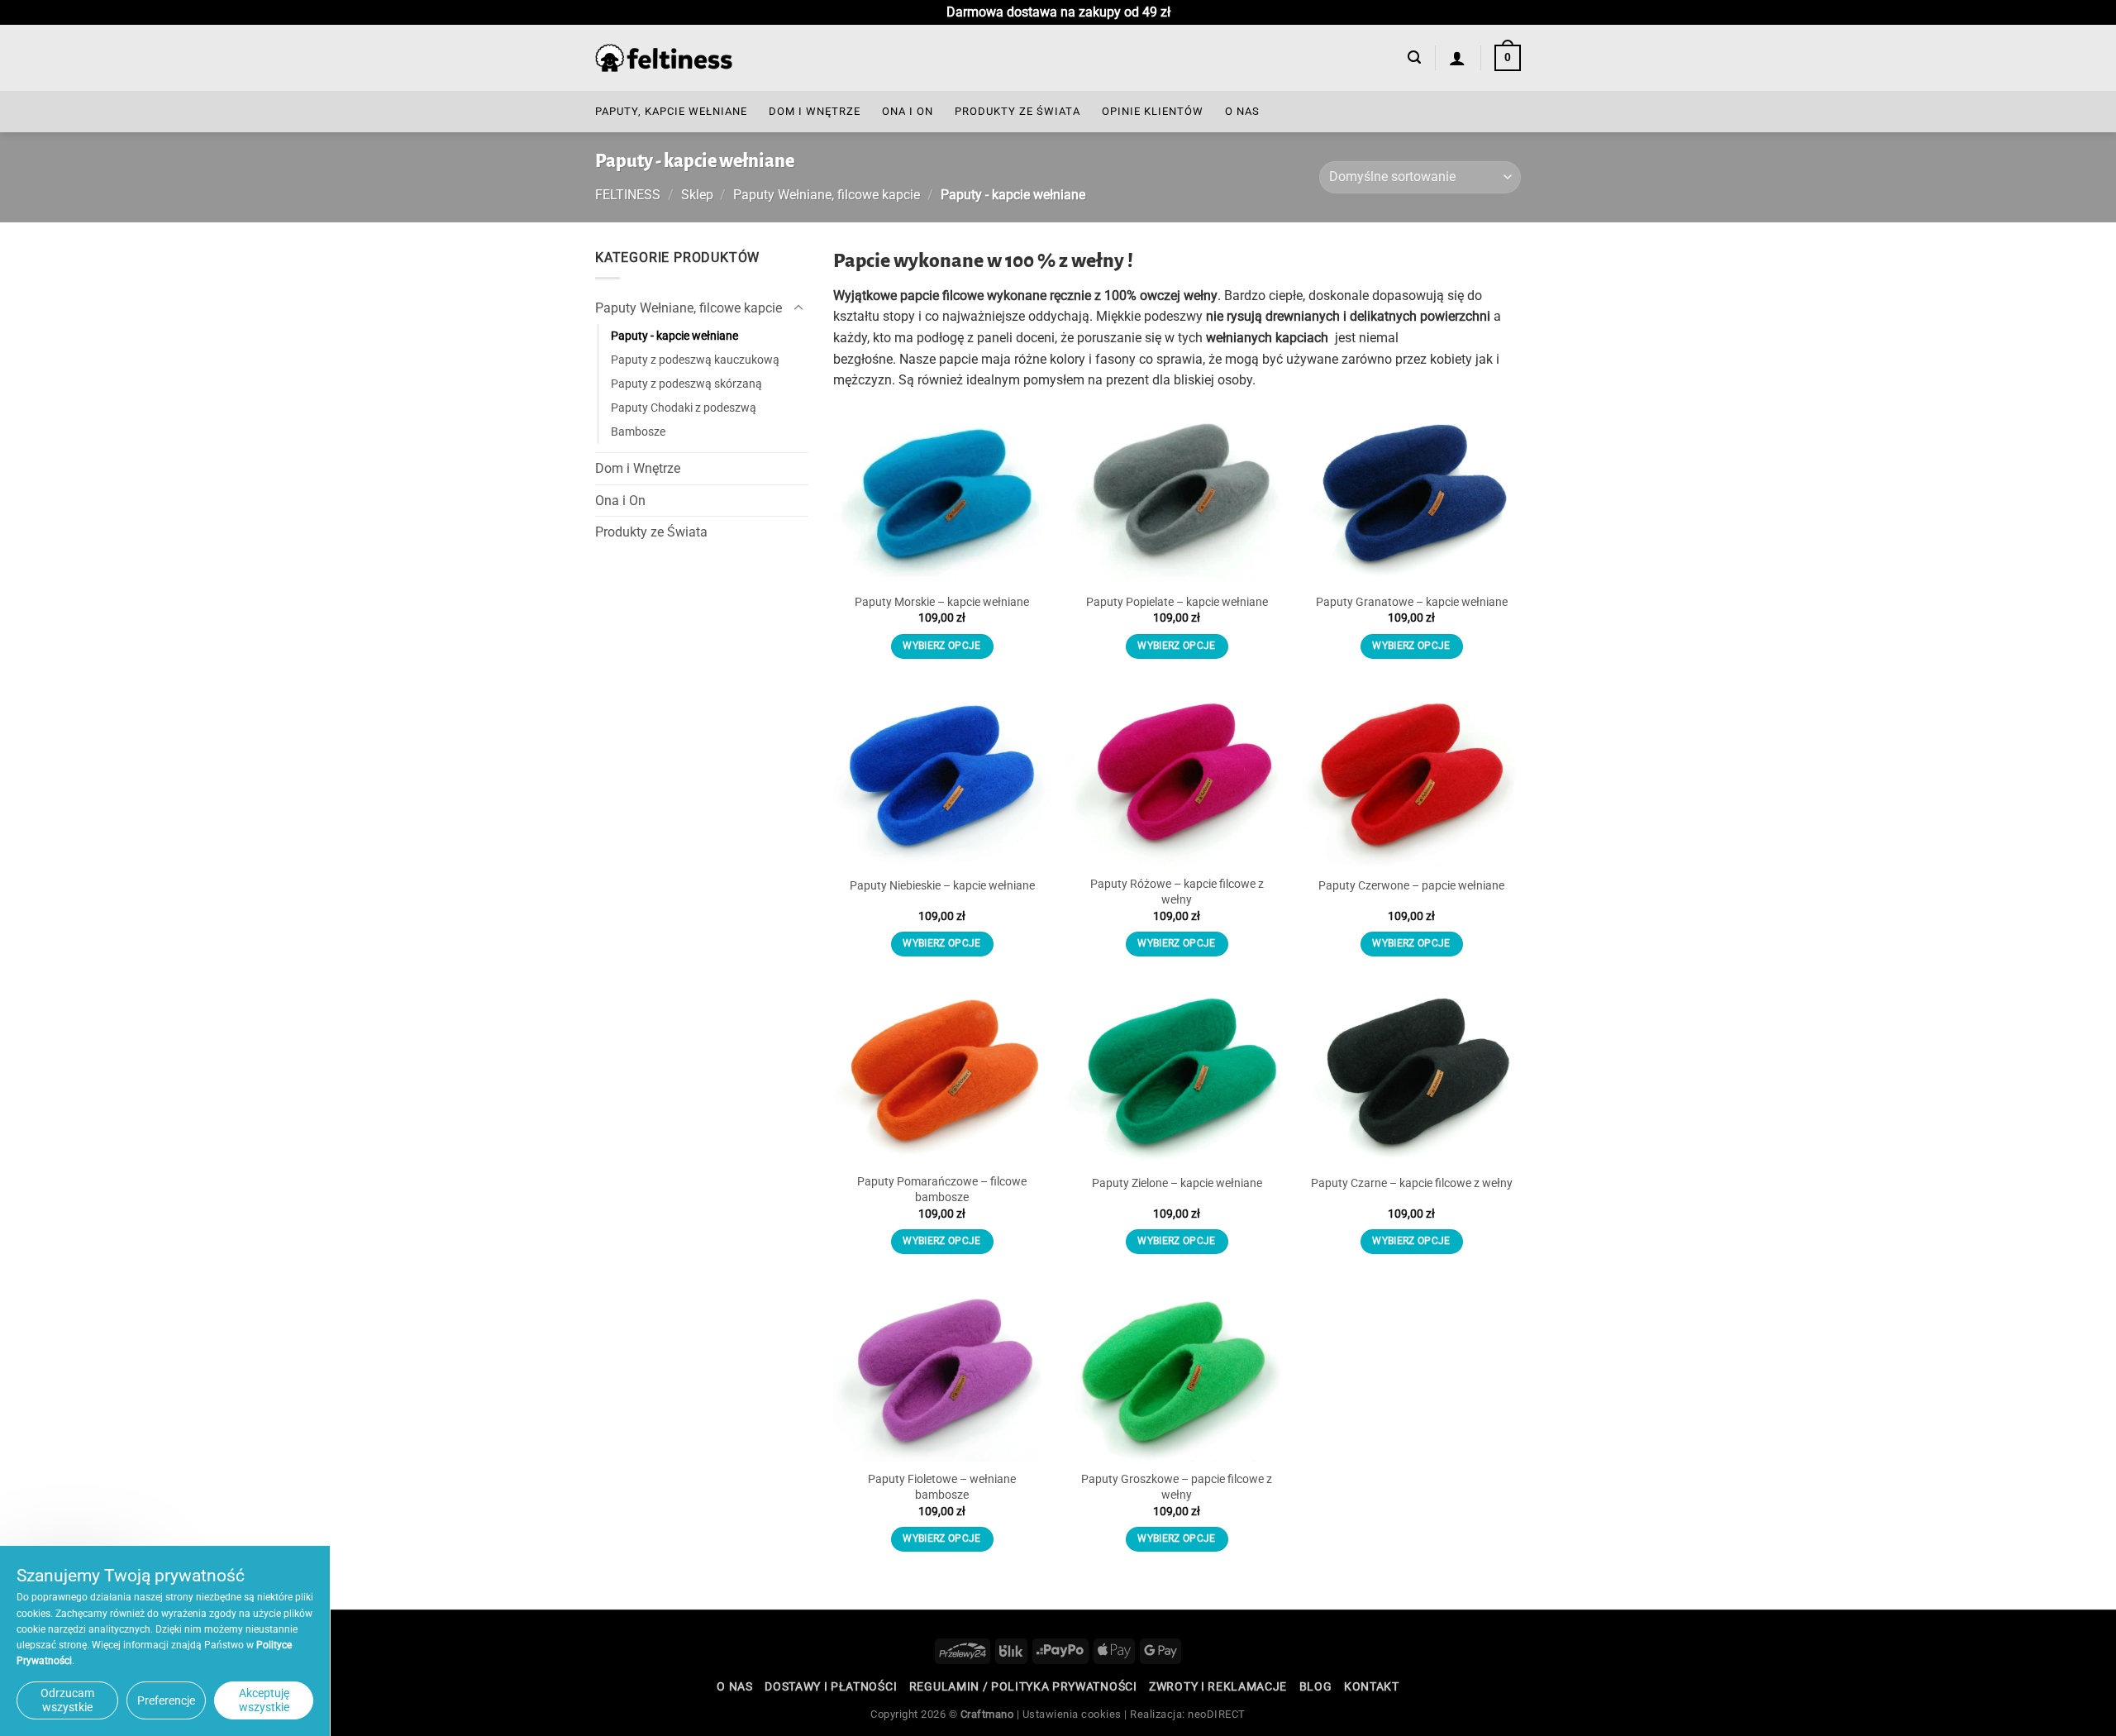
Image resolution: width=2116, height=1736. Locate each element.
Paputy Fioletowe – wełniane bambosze (942, 1487)
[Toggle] (798, 308)
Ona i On (908, 111)
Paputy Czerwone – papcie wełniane (1411, 886)
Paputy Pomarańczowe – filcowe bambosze (942, 1190)
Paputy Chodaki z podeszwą (684, 408)
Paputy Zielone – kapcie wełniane (1177, 1183)
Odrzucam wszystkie (67, 1700)
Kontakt (1372, 1686)
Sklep (697, 195)
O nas (1242, 111)
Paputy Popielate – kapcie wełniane (1177, 602)
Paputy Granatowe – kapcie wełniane (1412, 602)
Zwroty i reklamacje (1218, 1686)
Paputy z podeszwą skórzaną (686, 384)
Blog (1316, 1686)
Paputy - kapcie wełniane (674, 336)
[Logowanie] (1458, 58)
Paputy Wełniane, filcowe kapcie (827, 195)
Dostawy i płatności (831, 1686)
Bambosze (638, 432)
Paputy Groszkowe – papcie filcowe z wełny (1177, 1487)
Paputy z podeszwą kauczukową (695, 360)
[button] (1414, 57)
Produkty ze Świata (1017, 111)
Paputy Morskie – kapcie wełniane (942, 602)
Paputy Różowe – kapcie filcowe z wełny (1177, 892)
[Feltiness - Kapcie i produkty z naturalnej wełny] (664, 58)
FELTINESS (628, 195)
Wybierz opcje (942, 646)
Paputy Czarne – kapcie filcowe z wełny (1412, 1183)
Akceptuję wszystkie (264, 1700)
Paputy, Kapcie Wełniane (671, 111)
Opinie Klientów (1153, 111)
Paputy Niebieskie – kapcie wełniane (942, 886)
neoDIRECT (1217, 1714)
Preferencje (166, 1700)
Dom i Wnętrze (815, 111)
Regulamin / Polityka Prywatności (1023, 1686)
